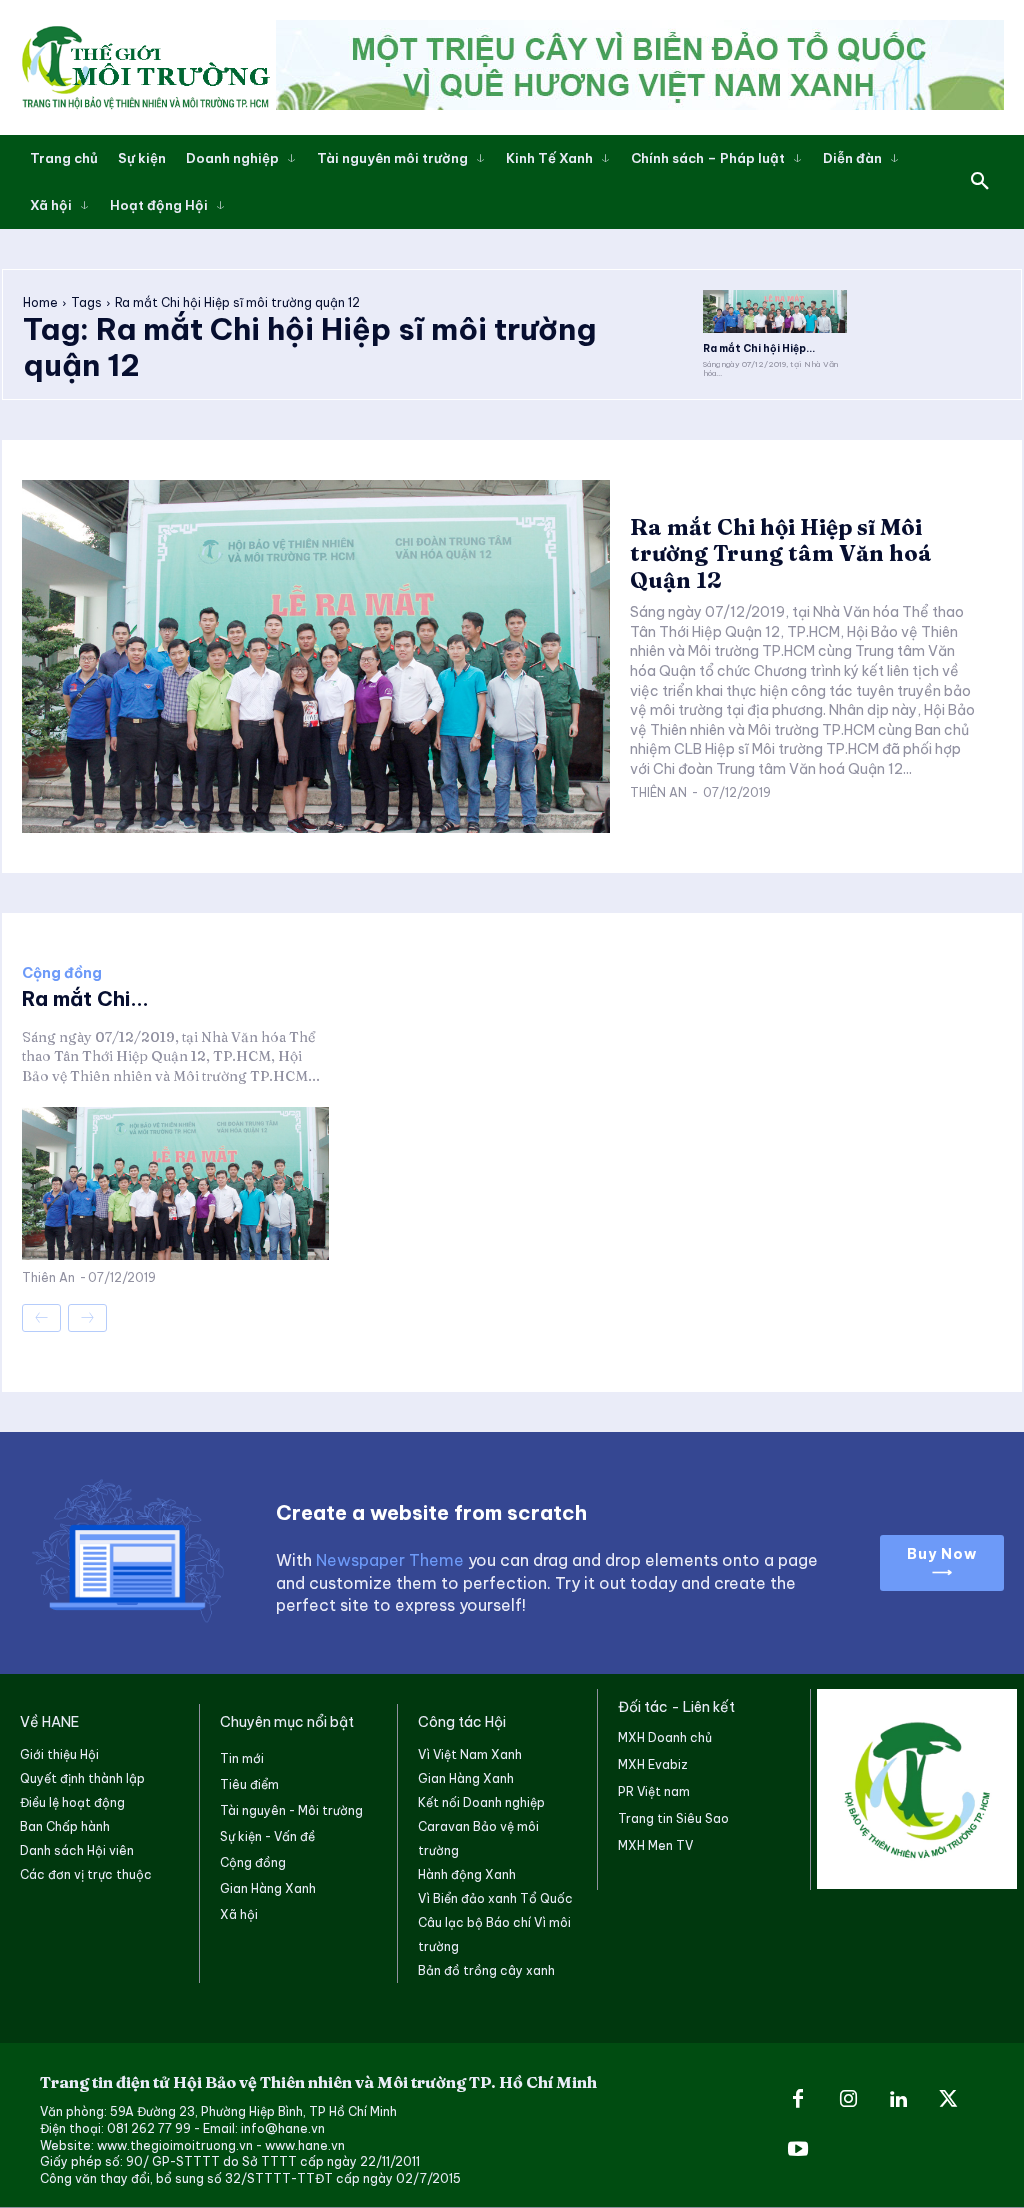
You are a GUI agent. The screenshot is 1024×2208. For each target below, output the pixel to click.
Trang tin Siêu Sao (673, 1818)
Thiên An (658, 792)
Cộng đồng (62, 973)
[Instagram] (848, 2100)
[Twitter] (948, 2100)
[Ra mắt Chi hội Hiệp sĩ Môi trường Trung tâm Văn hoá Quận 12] (775, 311)
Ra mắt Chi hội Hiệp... (759, 348)
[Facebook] (798, 2100)
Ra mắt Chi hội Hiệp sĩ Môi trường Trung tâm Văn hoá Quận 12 (781, 553)
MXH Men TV (655, 1845)
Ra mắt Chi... (85, 998)
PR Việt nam (654, 1791)
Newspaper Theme (390, 1560)
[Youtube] (798, 2150)
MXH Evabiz (653, 1764)
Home (40, 302)
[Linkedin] (898, 2100)
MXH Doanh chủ (665, 1737)
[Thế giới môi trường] (145, 67)
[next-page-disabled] (87, 1318)
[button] (980, 182)
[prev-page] (41, 1318)
